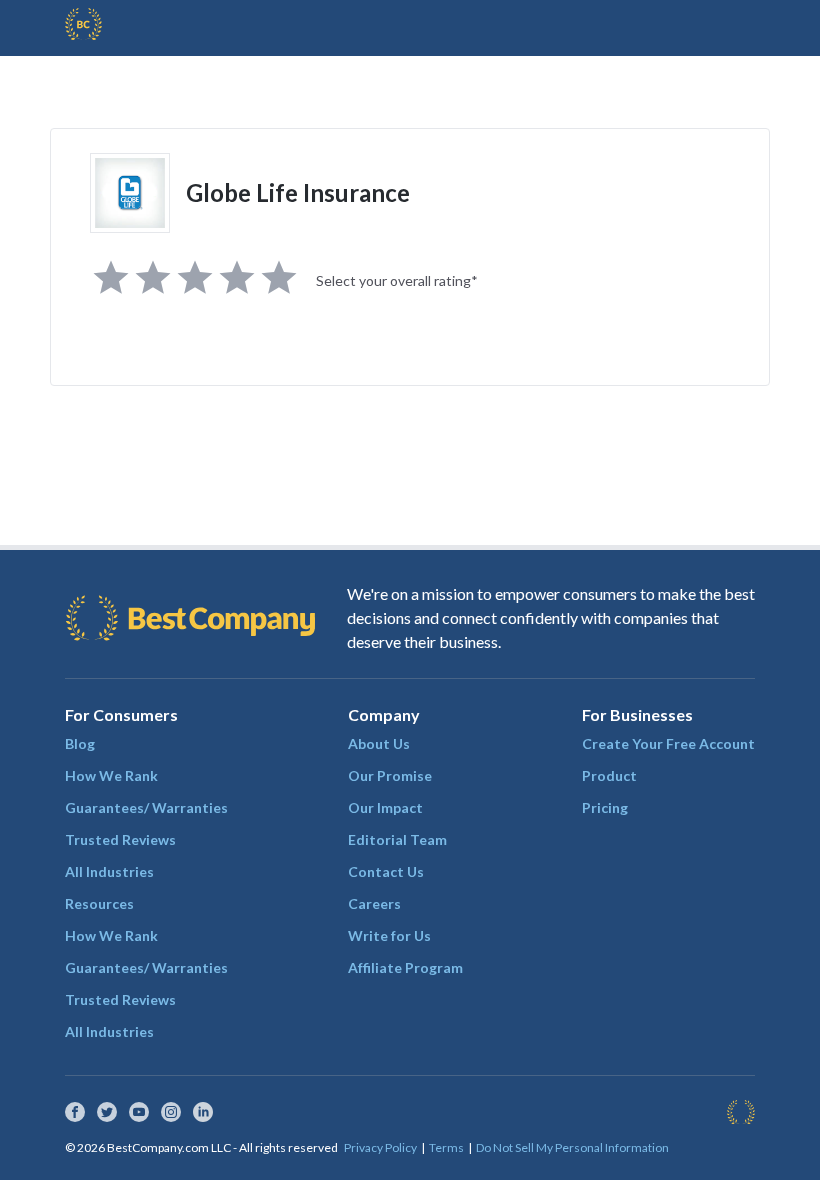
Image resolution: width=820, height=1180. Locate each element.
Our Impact (385, 807)
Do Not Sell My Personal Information (572, 1147)
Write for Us (389, 935)
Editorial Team (397, 839)
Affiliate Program (405, 967)
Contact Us (386, 871)
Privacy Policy (380, 1147)
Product (609, 775)
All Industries (109, 871)
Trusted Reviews (120, 839)
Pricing (605, 807)
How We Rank (111, 775)
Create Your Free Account (668, 743)
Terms (446, 1147)
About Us (379, 743)
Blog (80, 743)
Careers (374, 903)
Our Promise (390, 775)
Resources (99, 903)
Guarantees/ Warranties (146, 807)
